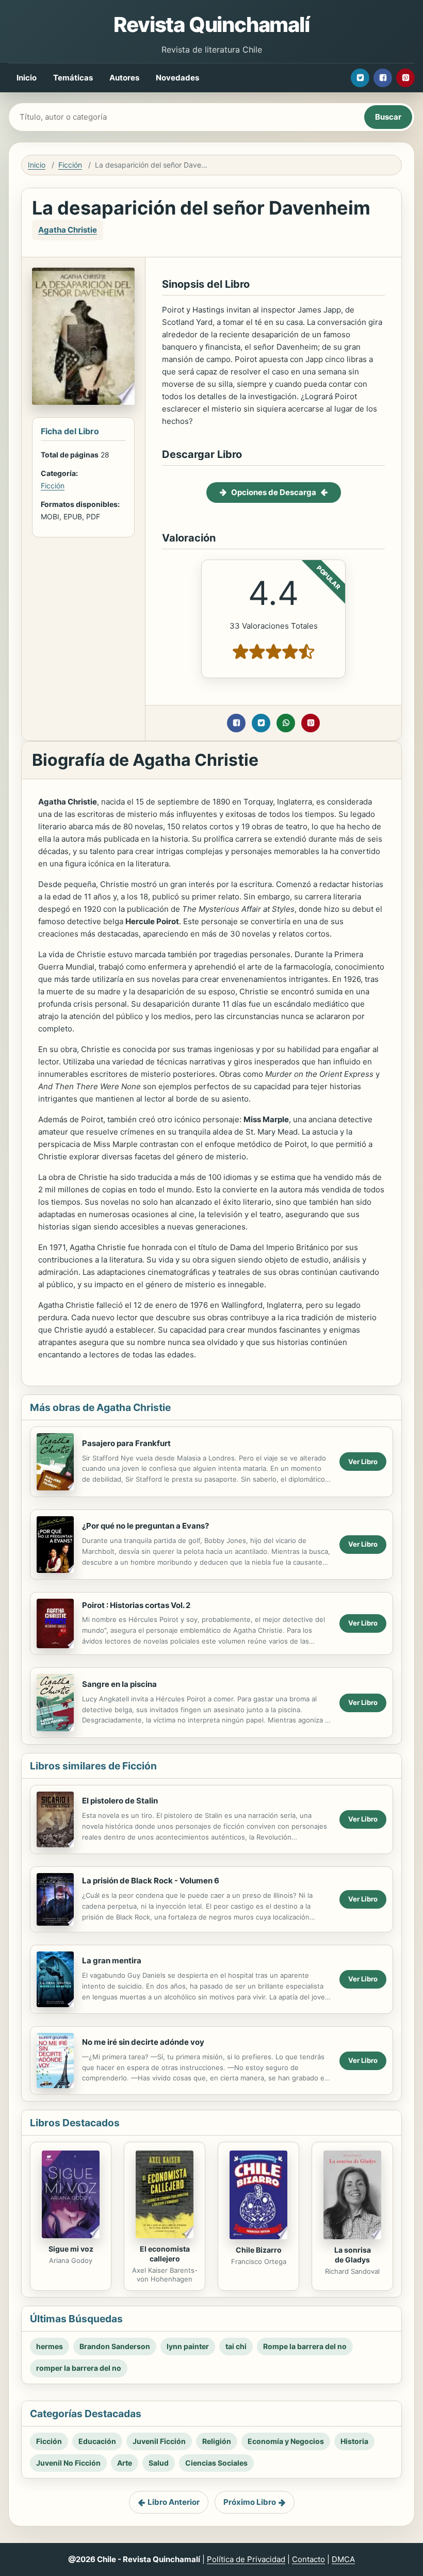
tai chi (236, 2346)
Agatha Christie (68, 230)
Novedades (177, 78)
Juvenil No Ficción (68, 2463)
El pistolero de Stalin (120, 1801)
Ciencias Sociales (216, 2463)
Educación (97, 2441)
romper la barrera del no (79, 2368)
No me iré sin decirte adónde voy (143, 2042)
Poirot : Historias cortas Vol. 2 (136, 1605)
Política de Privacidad (246, 2559)
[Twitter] (360, 78)
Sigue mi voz (71, 2249)
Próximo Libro (250, 2502)
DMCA (343, 2559)
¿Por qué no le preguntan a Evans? (145, 1526)
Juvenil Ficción (159, 2441)
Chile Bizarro (259, 2250)
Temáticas (73, 78)
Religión (217, 2441)
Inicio (27, 78)
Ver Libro (363, 1462)
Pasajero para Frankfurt (126, 1443)
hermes (50, 2346)
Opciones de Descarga (274, 492)
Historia (354, 2441)
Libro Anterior (174, 2502)
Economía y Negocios (286, 2441)
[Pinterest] (405, 78)
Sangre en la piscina (119, 1684)
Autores (124, 78)
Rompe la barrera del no (305, 2346)
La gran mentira (112, 1960)
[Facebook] (383, 78)
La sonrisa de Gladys (353, 2255)
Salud (159, 2463)
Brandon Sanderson (115, 2346)
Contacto (308, 2559)
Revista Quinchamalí (211, 24)
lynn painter (188, 2346)
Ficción (70, 165)
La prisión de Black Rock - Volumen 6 (151, 1881)
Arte (125, 2463)
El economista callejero (165, 2254)
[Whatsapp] (286, 723)
